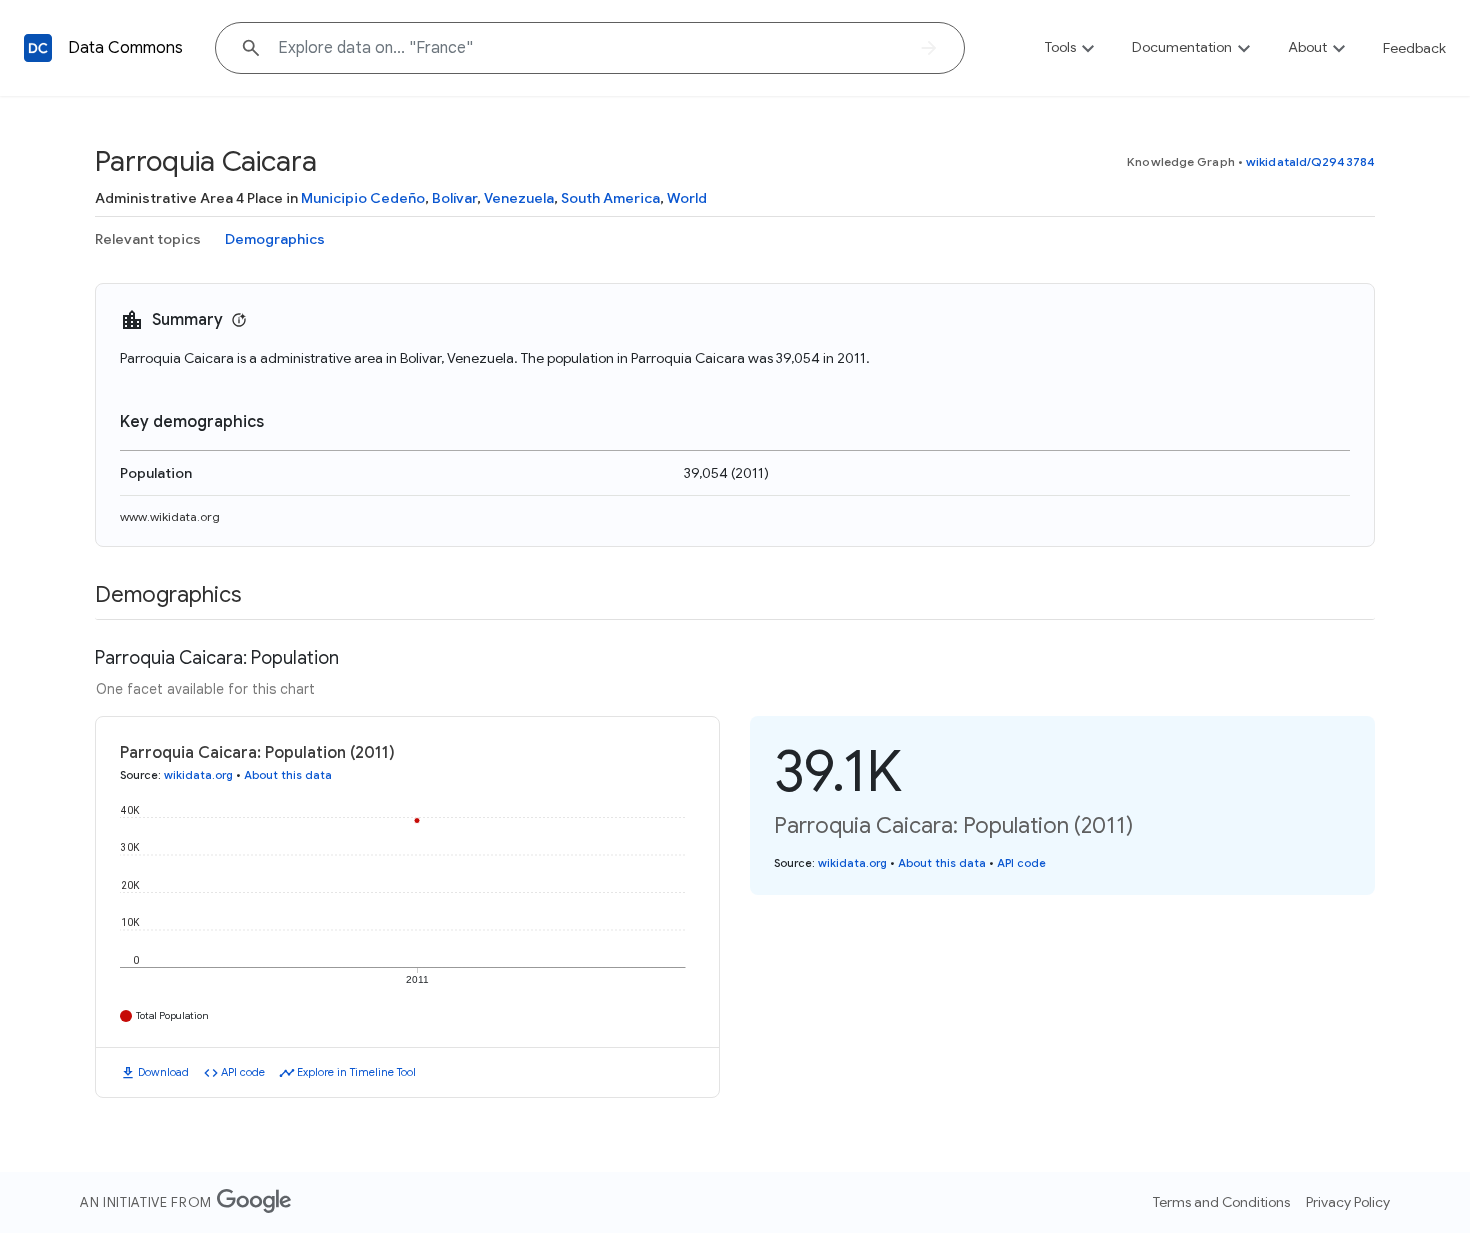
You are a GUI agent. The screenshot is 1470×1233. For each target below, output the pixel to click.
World (687, 198)
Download (163, 1072)
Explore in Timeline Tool (356, 1072)
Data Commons (125, 48)
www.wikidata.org (170, 516)
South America (610, 198)
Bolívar (454, 198)
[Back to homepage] (38, 48)
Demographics (275, 239)
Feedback (1414, 48)
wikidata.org (198, 775)
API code (243, 1072)
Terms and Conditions (1221, 1202)
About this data (288, 775)
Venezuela (519, 198)
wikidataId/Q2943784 (1310, 161)
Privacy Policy (1348, 1202)
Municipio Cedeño (363, 198)
